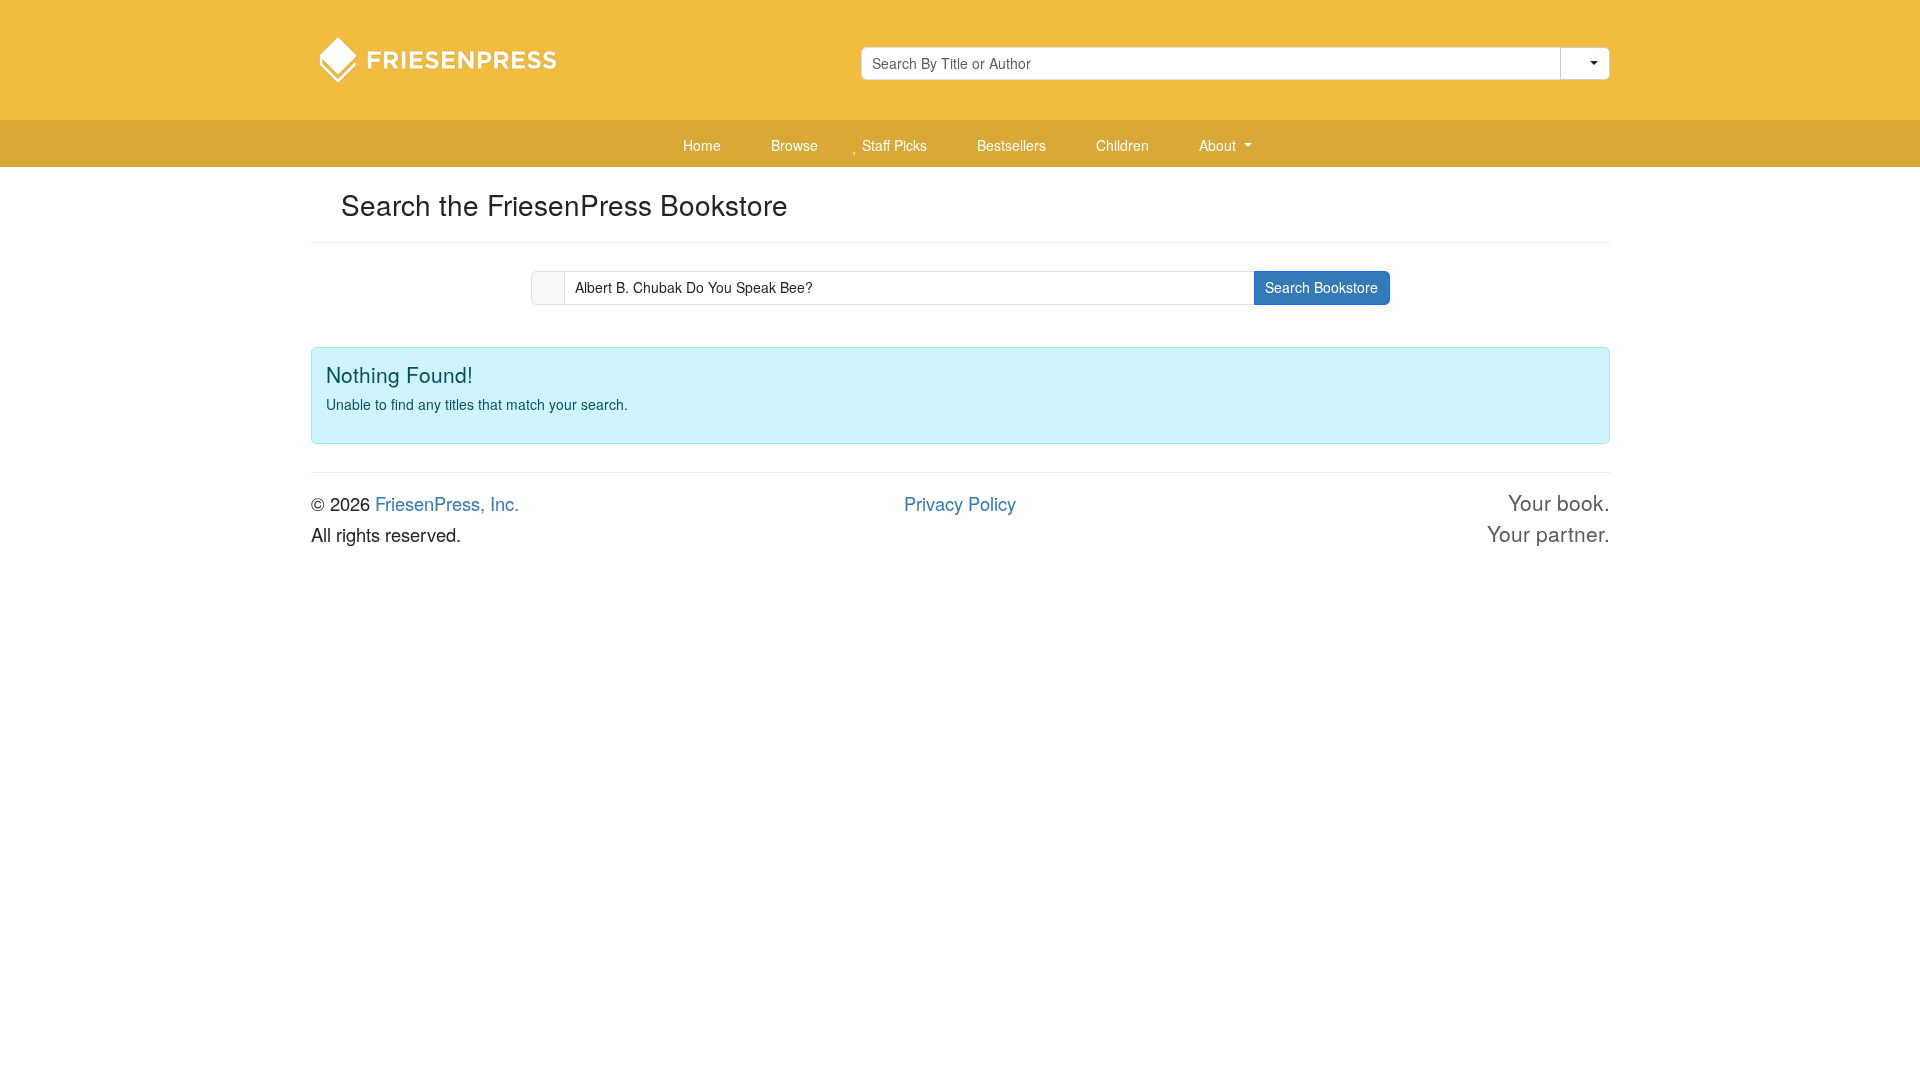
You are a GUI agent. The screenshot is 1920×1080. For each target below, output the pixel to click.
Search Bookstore (1321, 287)
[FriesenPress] (451, 58)
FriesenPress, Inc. (447, 503)
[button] (1218, 146)
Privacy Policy (960, 503)
